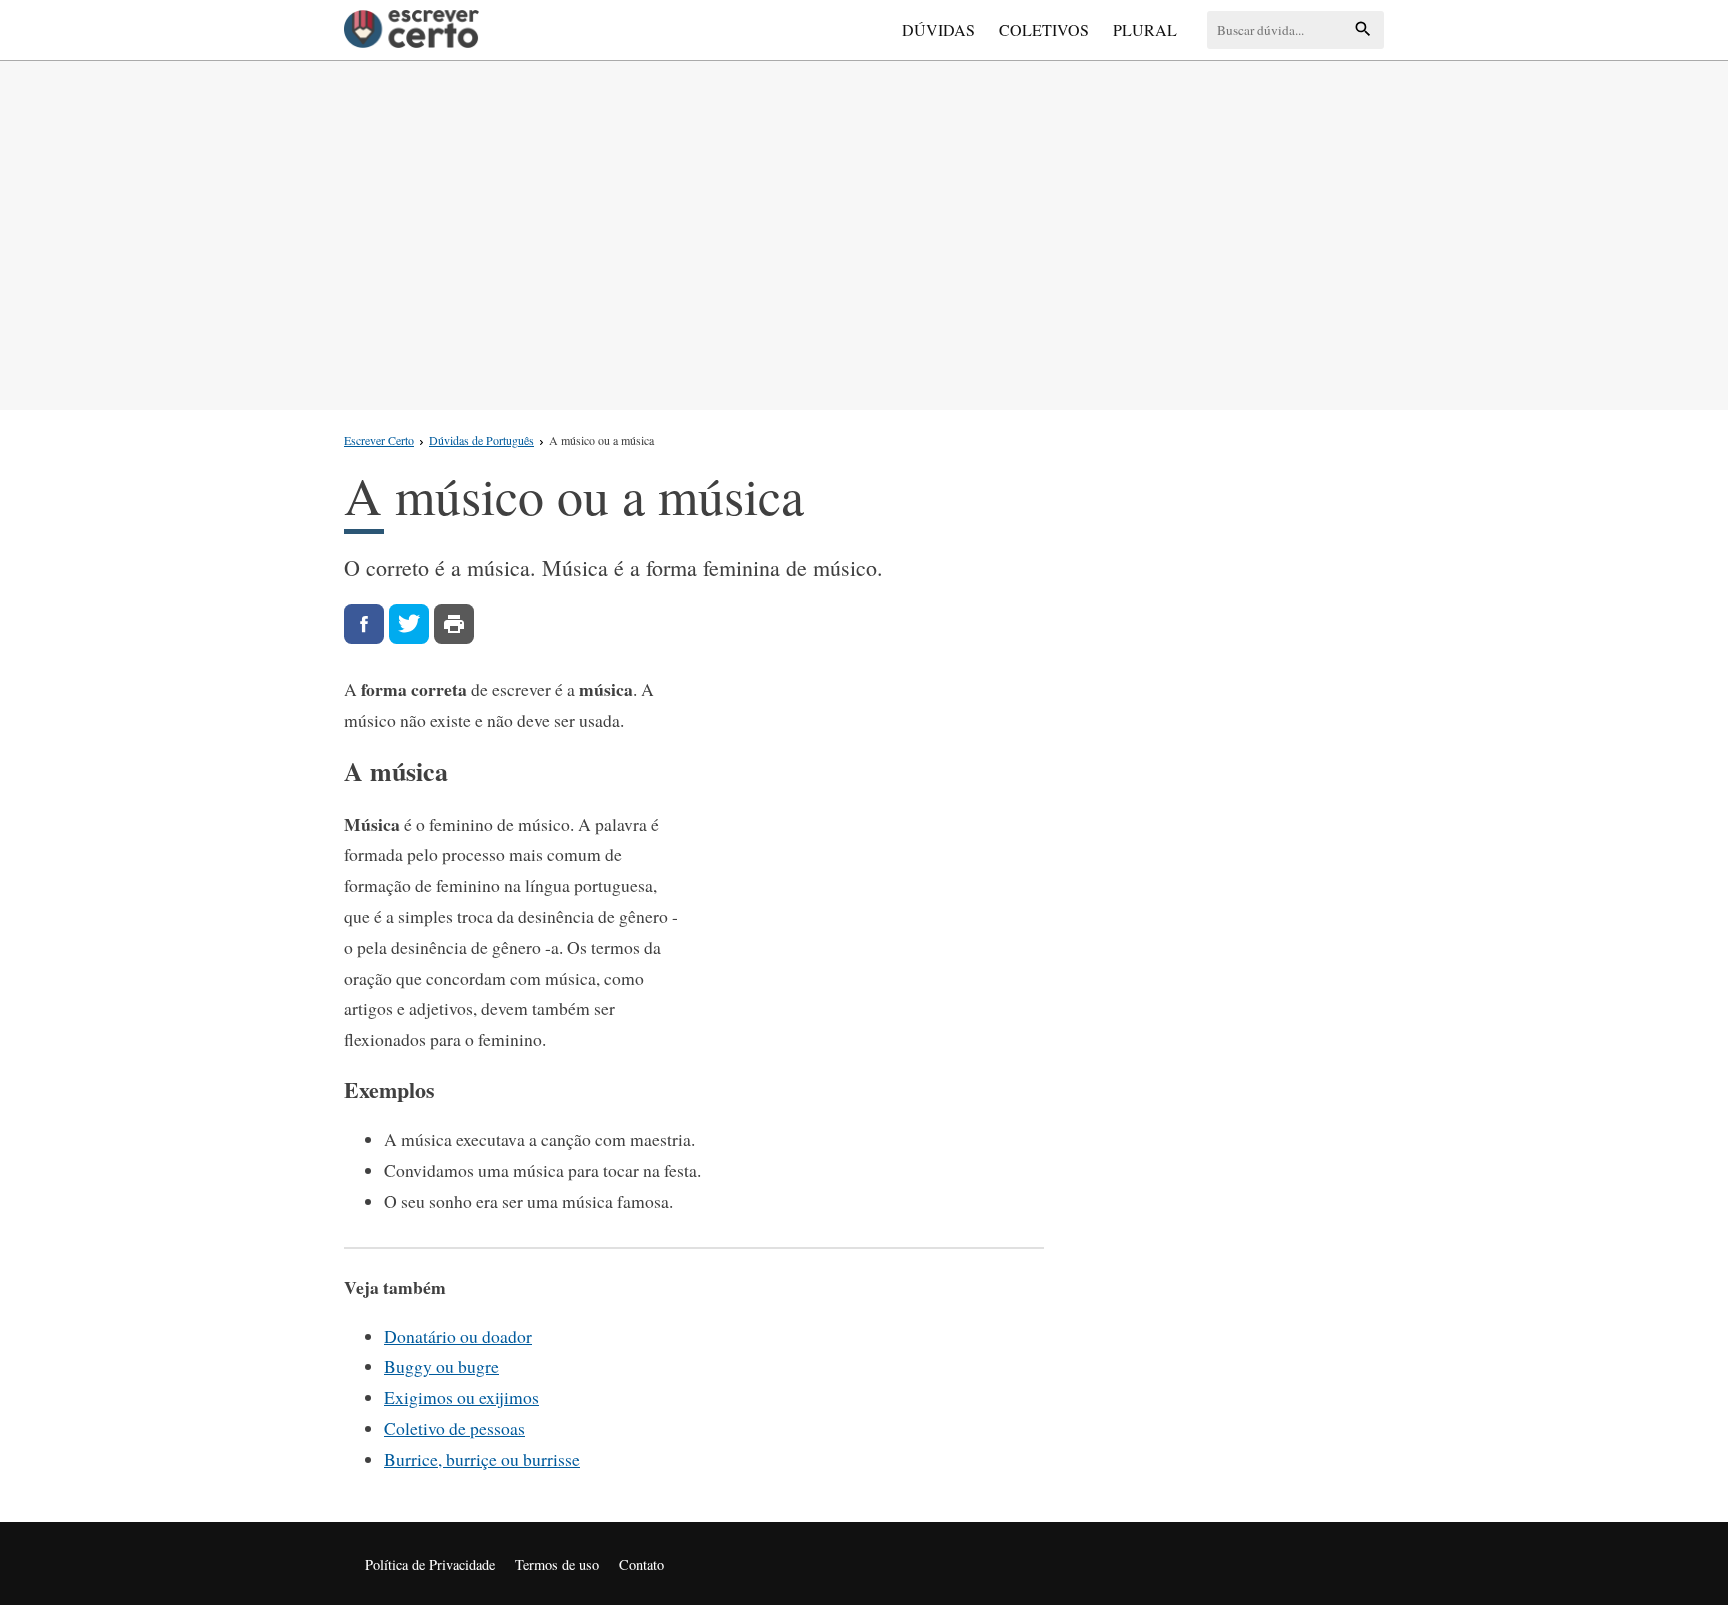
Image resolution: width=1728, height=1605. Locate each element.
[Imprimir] (454, 624)
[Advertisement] (864, 231)
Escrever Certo (379, 440)
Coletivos (1044, 29)
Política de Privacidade (430, 1564)
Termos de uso (557, 1564)
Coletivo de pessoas (454, 1428)
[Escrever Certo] (411, 30)
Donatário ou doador (458, 1336)
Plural (1145, 29)
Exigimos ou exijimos (461, 1397)
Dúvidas (938, 29)
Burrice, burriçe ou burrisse (482, 1459)
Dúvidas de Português (481, 440)
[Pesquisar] (1363, 30)
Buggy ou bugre (441, 1366)
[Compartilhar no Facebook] (364, 624)
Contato (641, 1564)
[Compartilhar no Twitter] (409, 624)
